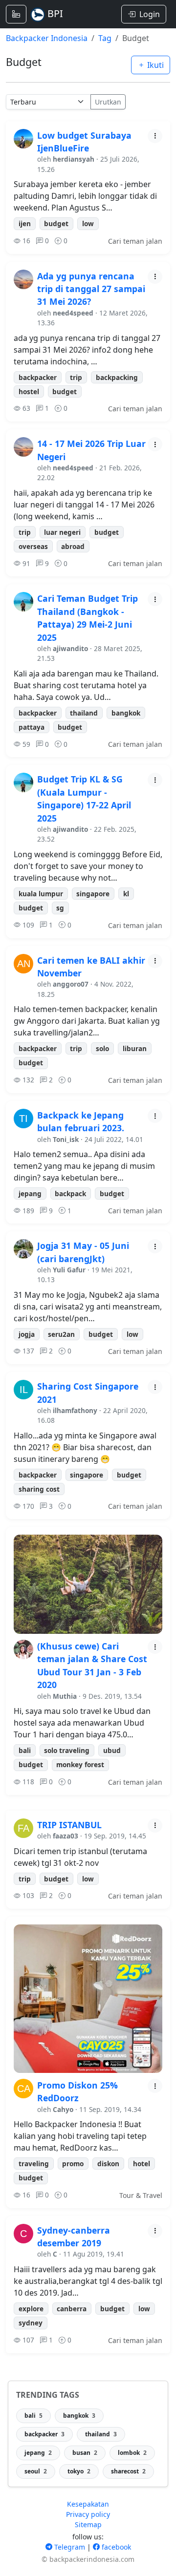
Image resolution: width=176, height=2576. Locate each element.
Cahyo (63, 2109)
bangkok (126, 713)
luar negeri (62, 532)
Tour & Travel (141, 2195)
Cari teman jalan (135, 241)
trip (76, 377)
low (88, 223)
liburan (135, 1048)
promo (73, 2164)
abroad (73, 546)
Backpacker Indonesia (47, 38)
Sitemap (88, 2524)
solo (102, 1048)
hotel (142, 2164)
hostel (29, 391)
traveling (34, 2164)
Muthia (65, 1696)
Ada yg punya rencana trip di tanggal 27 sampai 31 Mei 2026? (91, 289)
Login (150, 14)
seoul (36, 2471)
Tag (105, 38)
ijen (25, 223)
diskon (108, 2164)
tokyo (79, 2471)
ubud (112, 1750)
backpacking (117, 377)
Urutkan (108, 102)
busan (85, 2453)
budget (56, 223)
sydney (31, 2323)
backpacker (38, 377)
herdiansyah (74, 159)
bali (25, 1750)
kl (126, 894)
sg (60, 908)
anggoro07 (71, 984)
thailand (84, 713)
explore (31, 2309)
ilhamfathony (75, 1410)
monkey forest (80, 1764)
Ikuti (154, 65)
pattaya (32, 727)
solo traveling (67, 1750)
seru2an (61, 1334)
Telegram (69, 2547)
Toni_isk (66, 1139)
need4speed (73, 313)
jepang (30, 1193)
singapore (93, 894)
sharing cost (39, 1489)
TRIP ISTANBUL (69, 1825)
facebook (115, 2547)
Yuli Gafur (69, 1270)
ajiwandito (70, 648)
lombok (132, 2453)
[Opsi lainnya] (155, 136)
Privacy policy (88, 2514)
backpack (70, 1193)
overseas (33, 546)
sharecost (128, 2471)
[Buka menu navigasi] (16, 14)
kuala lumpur (41, 894)
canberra (72, 2309)
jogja (27, 1334)
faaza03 (66, 1836)
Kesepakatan (88, 2504)
